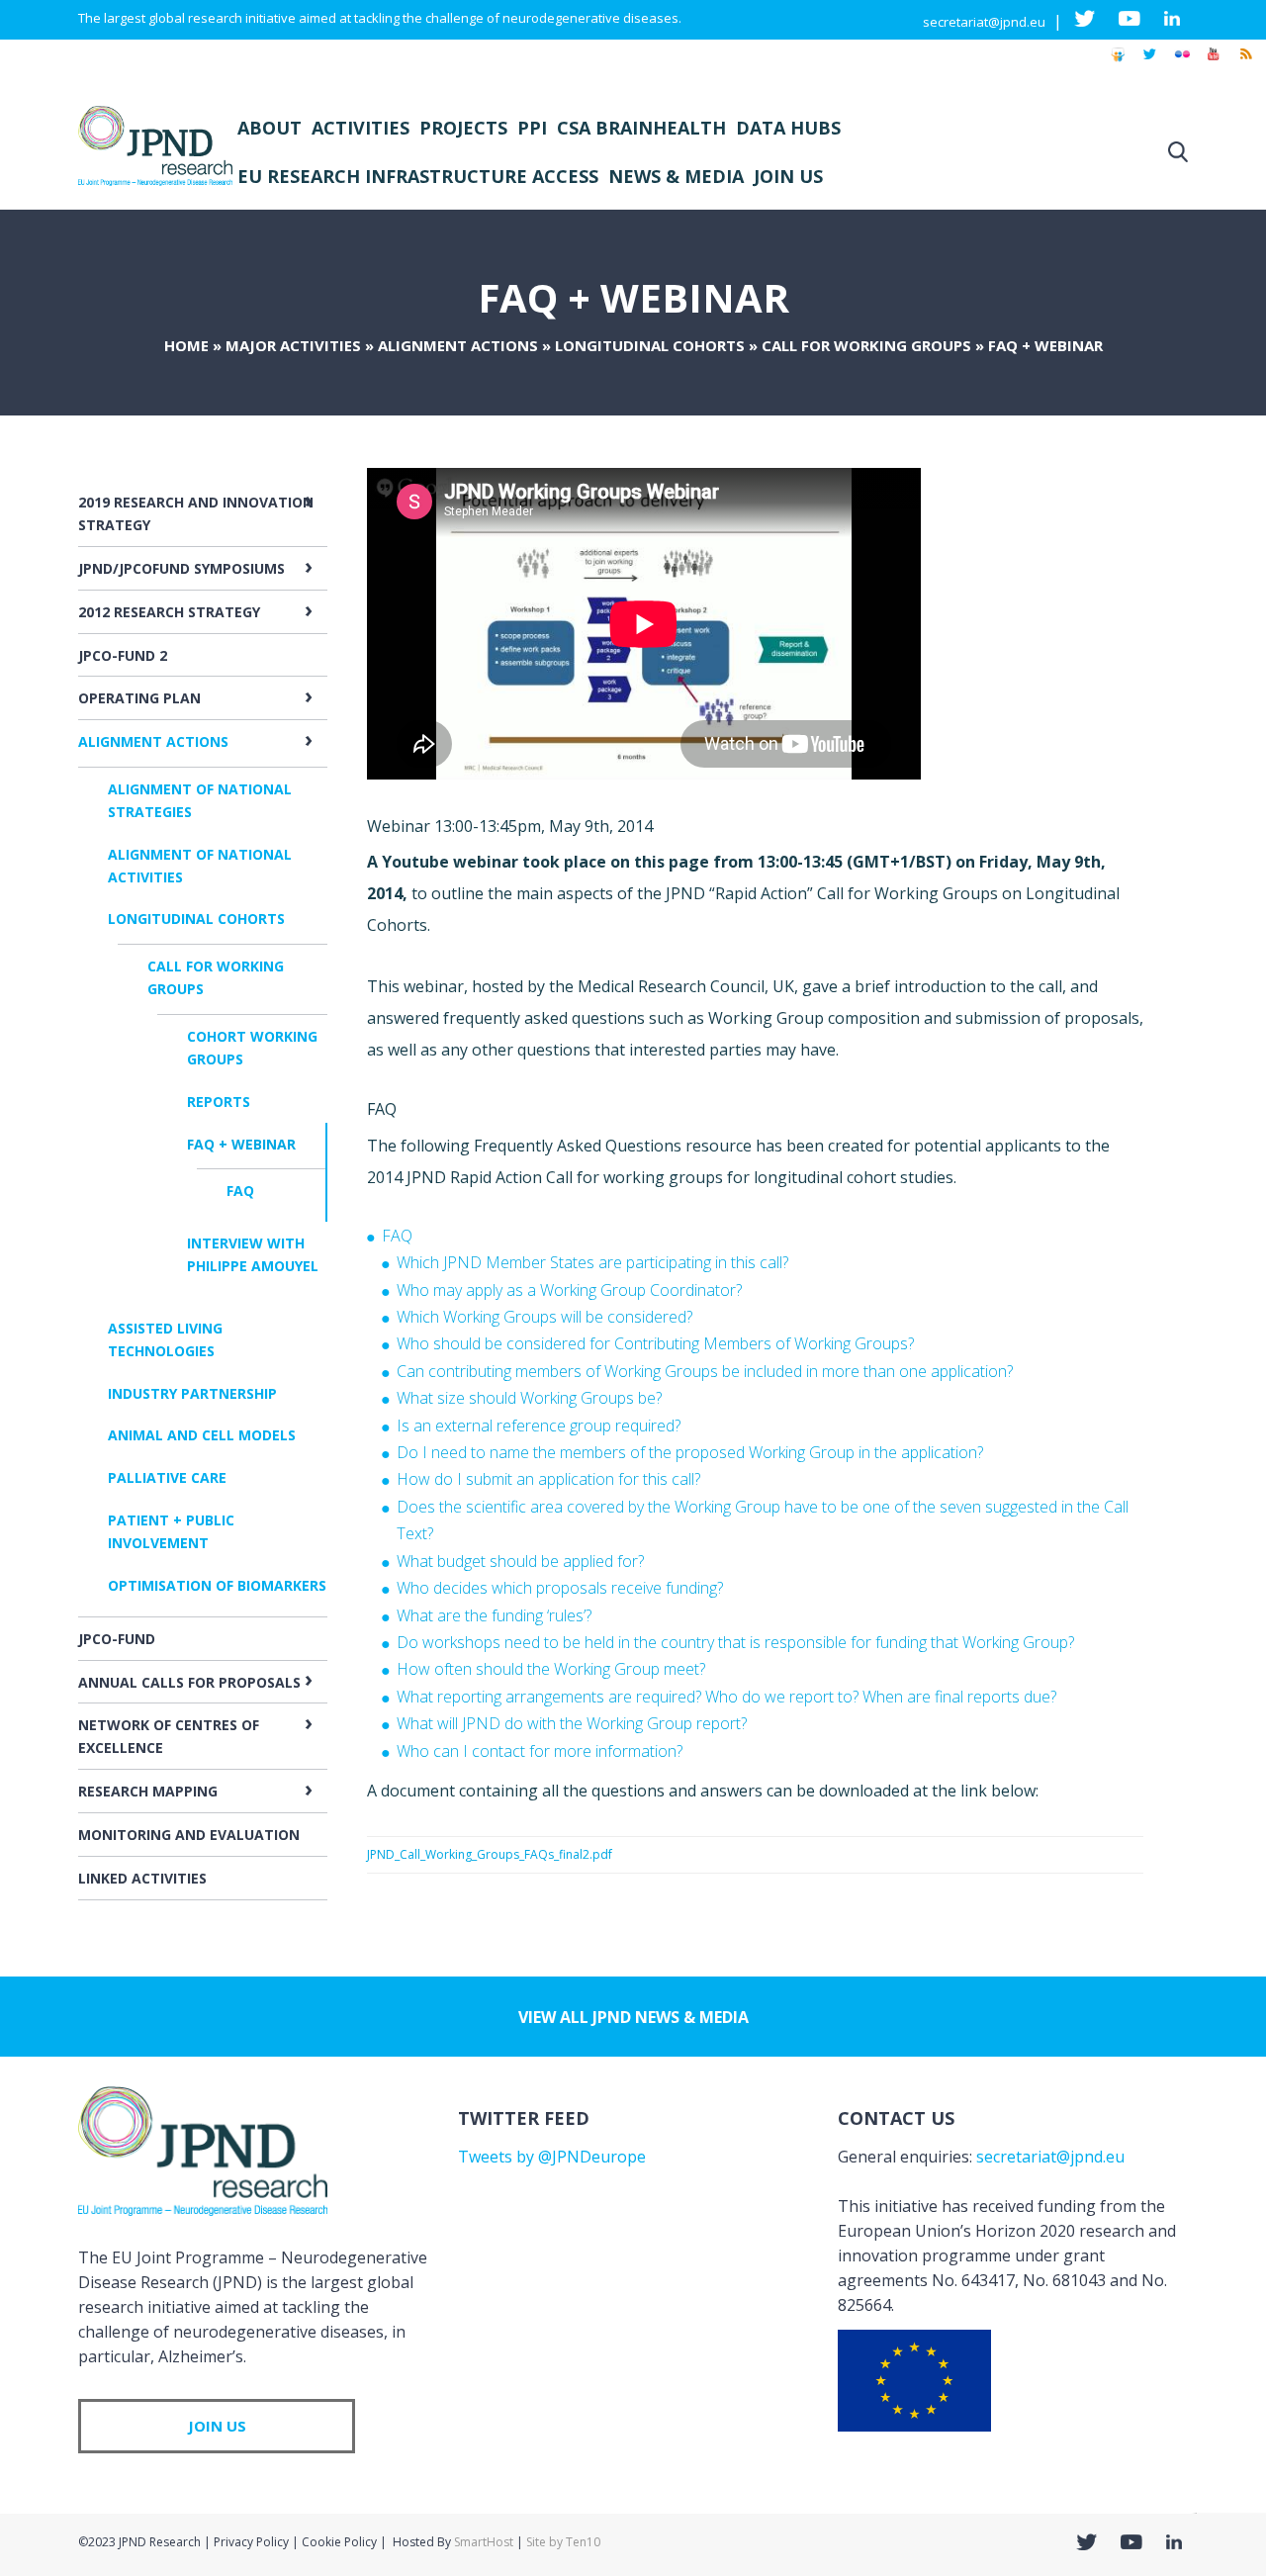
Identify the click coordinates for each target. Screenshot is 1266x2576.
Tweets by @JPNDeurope (552, 2157)
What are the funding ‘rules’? (494, 1615)
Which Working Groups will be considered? (544, 1317)
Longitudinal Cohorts (650, 345)
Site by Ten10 (563, 2542)
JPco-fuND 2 (123, 655)
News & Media (676, 176)
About (270, 128)
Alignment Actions (458, 345)
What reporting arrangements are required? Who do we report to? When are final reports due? (726, 1697)
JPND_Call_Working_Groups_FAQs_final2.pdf (490, 1854)
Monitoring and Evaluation (189, 1835)
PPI (532, 128)
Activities (361, 128)
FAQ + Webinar (241, 1144)
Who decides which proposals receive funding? (560, 1588)
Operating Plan (139, 698)
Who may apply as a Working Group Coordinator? (569, 1290)
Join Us (788, 176)
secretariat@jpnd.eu (984, 22)
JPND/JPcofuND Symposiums (181, 568)
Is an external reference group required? (539, 1426)
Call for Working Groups (866, 345)
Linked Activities (142, 1878)
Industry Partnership (192, 1393)
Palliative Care (167, 1477)
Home (186, 345)
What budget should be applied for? (520, 1561)
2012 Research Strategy (169, 612)
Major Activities (293, 345)
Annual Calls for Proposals (189, 1682)
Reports (219, 1102)
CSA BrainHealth (641, 128)
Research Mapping (148, 1791)
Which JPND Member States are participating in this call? (592, 1262)
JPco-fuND (117, 1639)
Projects (463, 128)
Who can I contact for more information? (540, 1751)
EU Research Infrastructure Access (418, 176)
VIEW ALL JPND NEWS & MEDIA (633, 2017)
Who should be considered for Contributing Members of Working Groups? (655, 1343)
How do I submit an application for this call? (548, 1479)
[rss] (1245, 63)
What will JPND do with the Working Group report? (572, 1723)
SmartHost (484, 2542)
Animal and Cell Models (202, 1435)
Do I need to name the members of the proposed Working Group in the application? (690, 1452)
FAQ (240, 1191)
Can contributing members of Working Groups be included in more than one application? (705, 1371)
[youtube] (1214, 63)
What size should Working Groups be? (529, 1398)
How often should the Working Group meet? (551, 1669)
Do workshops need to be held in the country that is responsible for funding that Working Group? (735, 1642)
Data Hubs (788, 128)
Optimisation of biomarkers (217, 1585)
